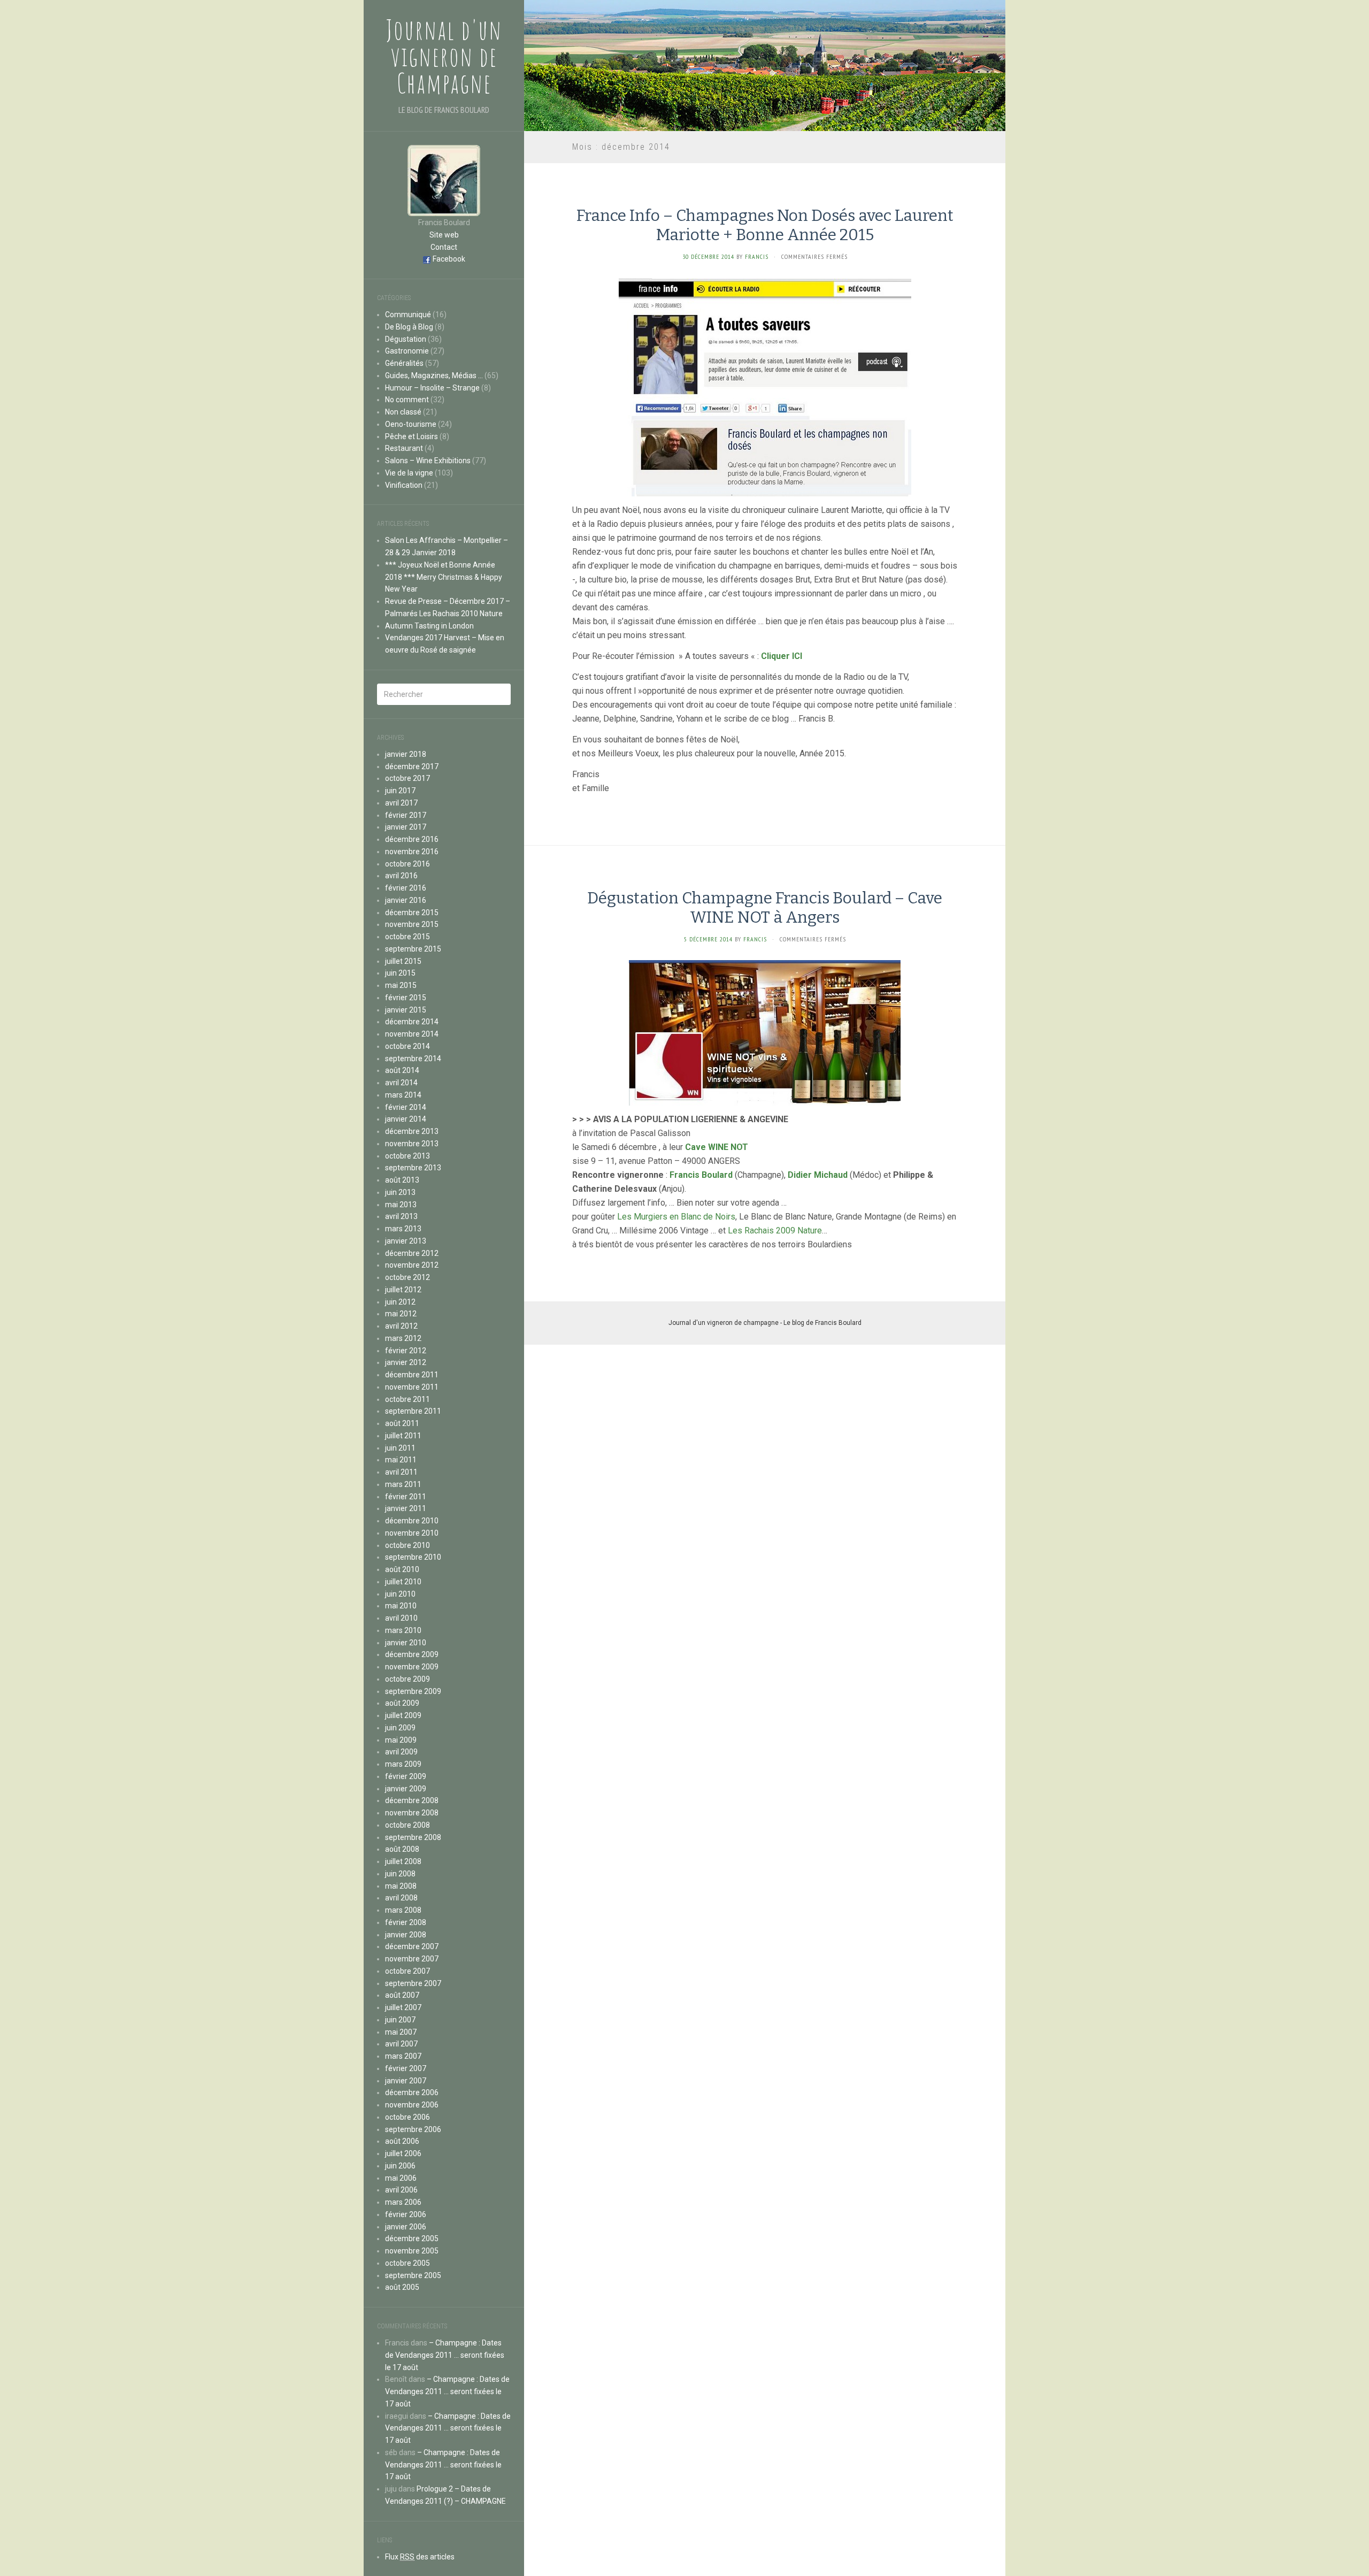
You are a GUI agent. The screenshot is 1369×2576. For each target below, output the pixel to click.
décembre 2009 (412, 1654)
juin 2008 (400, 1874)
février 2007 (406, 2068)
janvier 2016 (406, 900)
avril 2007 (401, 2044)
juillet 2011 (403, 1436)
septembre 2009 (413, 1691)
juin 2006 (400, 2166)
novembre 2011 (412, 1387)
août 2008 (402, 1849)
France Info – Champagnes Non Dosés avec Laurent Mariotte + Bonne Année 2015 (765, 225)
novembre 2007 (412, 1959)
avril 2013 (401, 1216)
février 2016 (406, 888)
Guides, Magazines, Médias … (434, 375)
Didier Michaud (818, 1175)
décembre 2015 (412, 913)
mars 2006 (403, 2202)
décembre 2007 (412, 1946)
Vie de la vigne (409, 473)
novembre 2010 (412, 1533)
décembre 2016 (412, 839)
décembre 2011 (412, 1375)
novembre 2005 (412, 2251)
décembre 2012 (412, 1253)
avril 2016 (401, 876)
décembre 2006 (412, 2092)
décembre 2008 (412, 1800)
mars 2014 (403, 1095)
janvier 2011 (406, 1508)
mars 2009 (403, 1764)
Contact (444, 247)
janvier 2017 (406, 827)
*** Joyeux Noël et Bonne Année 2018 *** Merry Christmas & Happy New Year (444, 577)
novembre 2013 (412, 1144)
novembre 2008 (412, 1813)
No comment (407, 400)
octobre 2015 (407, 937)
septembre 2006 (413, 2129)
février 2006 (406, 2214)
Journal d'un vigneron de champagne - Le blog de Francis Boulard (765, 1323)
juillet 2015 (403, 961)
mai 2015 (401, 985)
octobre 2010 (407, 1545)
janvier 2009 (406, 1789)
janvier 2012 (406, 1362)
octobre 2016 (407, 864)
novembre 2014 (412, 1034)
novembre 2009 (412, 1667)
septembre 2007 (413, 1983)
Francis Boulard (701, 1175)
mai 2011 (401, 1460)
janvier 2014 (406, 1119)
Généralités (404, 363)
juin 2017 (400, 791)
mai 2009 (401, 1740)
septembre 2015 (413, 949)
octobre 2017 (407, 778)
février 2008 (406, 1922)
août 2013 (402, 1180)
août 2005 (402, 2287)
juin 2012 (400, 1302)
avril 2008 (401, 1898)
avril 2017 (401, 803)
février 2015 (406, 998)
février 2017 (406, 815)
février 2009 (406, 1776)
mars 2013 (403, 1229)
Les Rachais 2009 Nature (775, 1230)
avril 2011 (401, 1472)
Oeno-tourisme (411, 424)
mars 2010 (403, 1630)
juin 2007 (400, 2020)
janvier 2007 (406, 2081)
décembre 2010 (412, 1521)
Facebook (449, 259)
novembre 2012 (412, 1265)
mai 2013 (401, 1205)
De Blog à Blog (409, 327)
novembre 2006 (412, 2105)
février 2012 (406, 1351)
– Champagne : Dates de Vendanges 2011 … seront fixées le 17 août (445, 2355)
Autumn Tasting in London (429, 626)
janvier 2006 (406, 2227)
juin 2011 (400, 1448)
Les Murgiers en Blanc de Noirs (676, 1217)
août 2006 (402, 2141)
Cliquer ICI (782, 656)
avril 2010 (401, 1618)
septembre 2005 (413, 2275)
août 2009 (402, 1703)
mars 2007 (403, 2056)
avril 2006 (401, 2190)
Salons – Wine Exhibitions (428, 461)
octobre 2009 (407, 1679)
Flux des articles (420, 2557)
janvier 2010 (406, 1643)
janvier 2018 (406, 754)
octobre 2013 (407, 1156)
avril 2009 (401, 1752)
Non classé (403, 412)
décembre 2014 (412, 1022)
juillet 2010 (403, 1582)
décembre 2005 (412, 2238)
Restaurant (404, 448)
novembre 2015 (412, 924)
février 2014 (406, 1107)
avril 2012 (401, 1326)
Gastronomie (407, 351)
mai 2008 (401, 1886)
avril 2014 (401, 1083)
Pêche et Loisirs (412, 436)
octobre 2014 (407, 1046)
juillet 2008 (403, 1861)
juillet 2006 (403, 2153)
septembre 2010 (413, 1557)
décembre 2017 (412, 766)
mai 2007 (401, 2032)
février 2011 (406, 1497)
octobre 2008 (407, 1825)
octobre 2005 (407, 2263)
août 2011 (402, 1423)
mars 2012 (403, 1338)
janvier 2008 (406, 1935)
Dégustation (406, 339)
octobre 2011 (407, 1399)
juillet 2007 (403, 2007)
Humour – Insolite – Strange (432, 388)
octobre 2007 (407, 1971)
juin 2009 (400, 1728)
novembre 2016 (412, 852)
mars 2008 (403, 1910)
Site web (444, 235)
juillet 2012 (403, 1290)
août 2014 (402, 1070)
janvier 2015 (406, 1010)
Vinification (404, 485)
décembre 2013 (412, 1131)
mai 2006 (401, 2178)
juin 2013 (400, 1192)
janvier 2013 (406, 1241)
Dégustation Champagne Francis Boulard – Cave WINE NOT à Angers (765, 908)
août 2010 (402, 1569)
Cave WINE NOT (717, 1147)
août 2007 (402, 1995)
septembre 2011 (413, 1411)
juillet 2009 (403, 1715)
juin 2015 (400, 973)
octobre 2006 (407, 2117)
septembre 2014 (413, 1059)
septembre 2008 (413, 1837)
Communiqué (408, 315)
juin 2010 (400, 1594)
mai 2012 (401, 1314)
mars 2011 (403, 1484)
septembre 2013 (413, 1168)
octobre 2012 (407, 1277)
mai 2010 (401, 1606)
